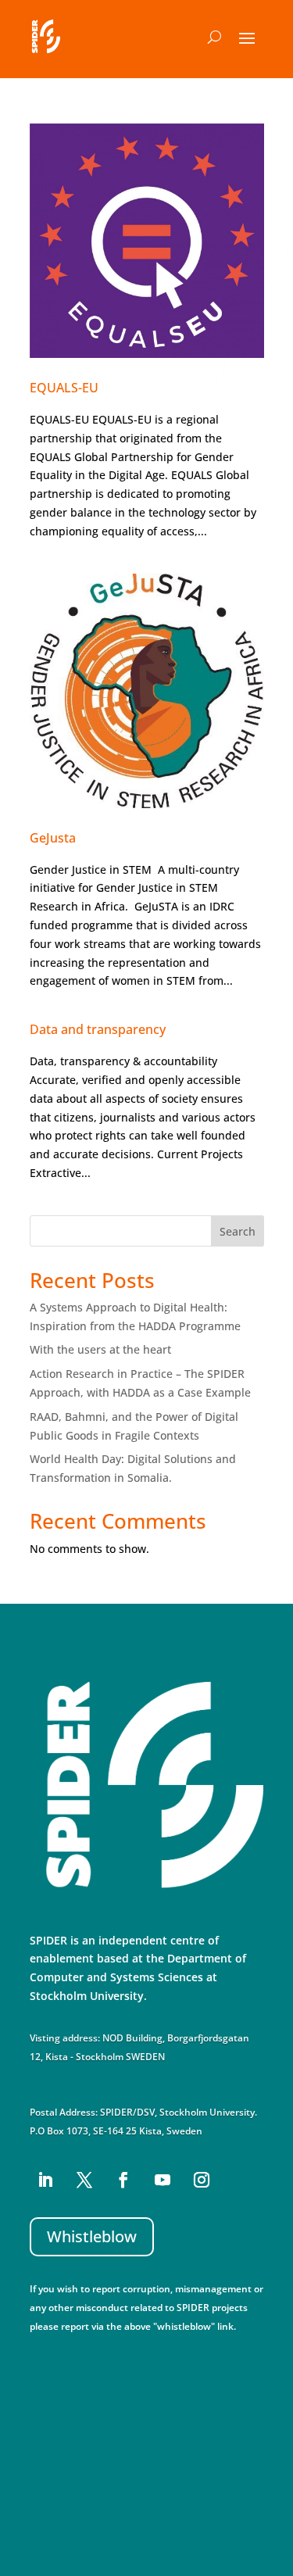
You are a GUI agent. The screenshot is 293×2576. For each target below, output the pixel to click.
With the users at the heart (100, 1349)
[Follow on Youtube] (163, 2180)
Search (238, 1231)
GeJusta (53, 838)
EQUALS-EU (64, 388)
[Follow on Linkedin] (45, 2180)
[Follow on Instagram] (202, 2180)
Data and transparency (98, 1029)
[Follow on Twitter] (84, 2180)
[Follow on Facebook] (123, 2180)
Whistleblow (92, 2236)
